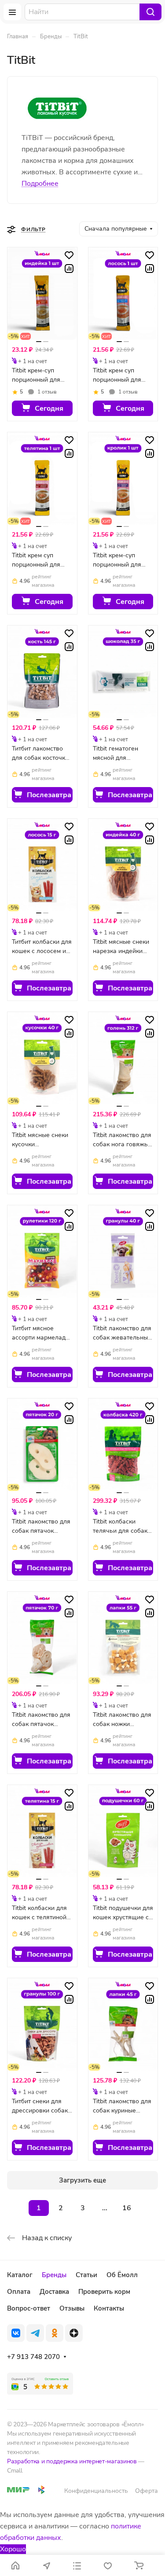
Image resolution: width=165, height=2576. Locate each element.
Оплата (19, 2292)
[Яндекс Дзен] (74, 2333)
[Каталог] (77, 2565)
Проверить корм (104, 2292)
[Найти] (150, 12)
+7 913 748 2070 (33, 2357)
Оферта (147, 2491)
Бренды (54, 2275)
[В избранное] (69, 255)
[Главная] (15, 2565)
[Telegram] (35, 2333)
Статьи (86, 2275)
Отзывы (72, 2308)
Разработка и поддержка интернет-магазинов (72, 2461)
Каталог (20, 2275)
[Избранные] (108, 2565)
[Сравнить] (69, 269)
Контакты (109, 2308)
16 (127, 2208)
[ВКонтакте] (16, 2333)
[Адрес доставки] (46, 2565)
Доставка (54, 2292)
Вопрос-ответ (29, 2308)
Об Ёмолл (122, 2275)
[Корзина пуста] (139, 2565)
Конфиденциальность (96, 2491)
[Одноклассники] (55, 2333)
